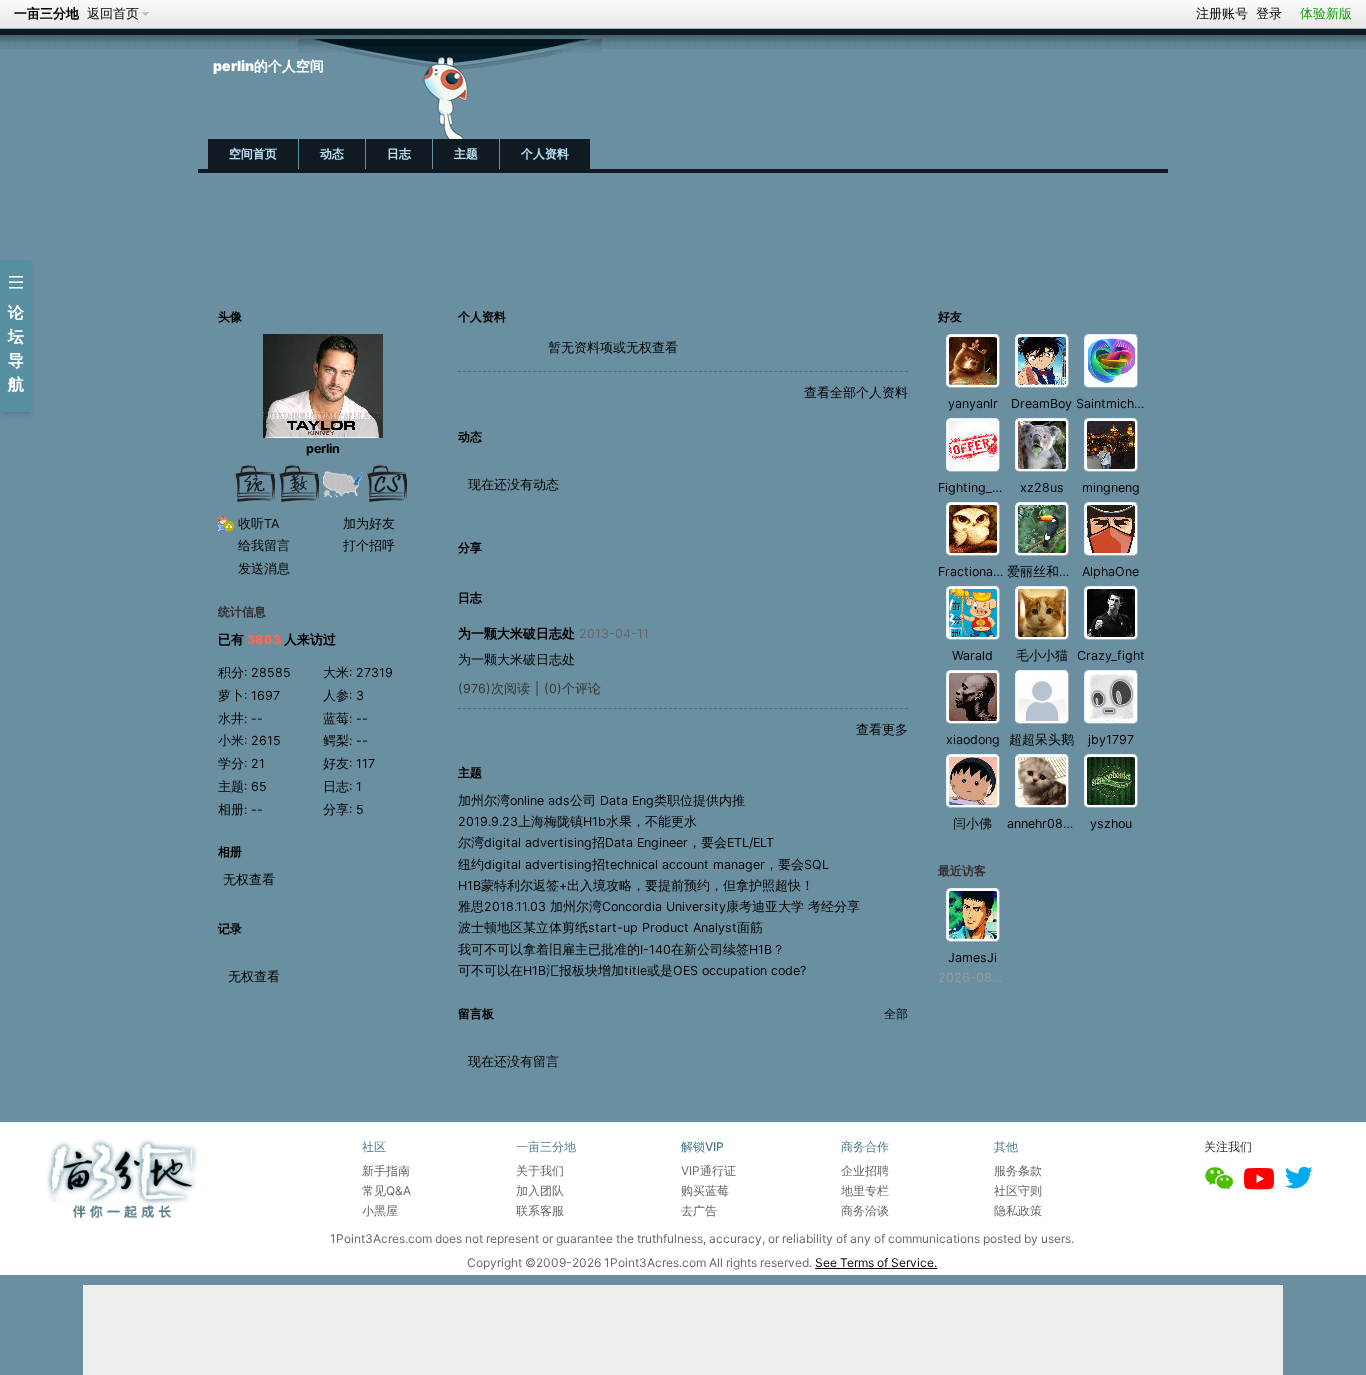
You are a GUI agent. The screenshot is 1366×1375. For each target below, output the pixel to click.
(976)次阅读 (494, 688)
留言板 (476, 1013)
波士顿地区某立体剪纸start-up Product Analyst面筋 (610, 927)
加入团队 (540, 1190)
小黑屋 (380, 1210)
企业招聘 (865, 1170)
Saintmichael (1113, 403)
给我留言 (264, 545)
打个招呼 (369, 545)
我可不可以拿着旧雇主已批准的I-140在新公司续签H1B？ (621, 949)
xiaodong (973, 739)
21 (258, 763)
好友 (950, 316)
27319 (374, 672)
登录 (1269, 13)
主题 (466, 153)
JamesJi (972, 957)
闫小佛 (972, 823)
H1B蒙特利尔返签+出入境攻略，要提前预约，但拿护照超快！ (636, 885)
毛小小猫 (1042, 655)
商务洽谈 (865, 1210)
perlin (323, 448)
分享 (470, 547)
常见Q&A (386, 1190)
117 (365, 763)
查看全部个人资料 (856, 392)
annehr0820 (1043, 823)
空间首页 (253, 153)
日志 (399, 153)
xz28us (1042, 487)
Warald (972, 655)
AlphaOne (1110, 571)
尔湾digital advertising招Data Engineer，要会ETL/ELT (616, 842)
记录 (230, 928)
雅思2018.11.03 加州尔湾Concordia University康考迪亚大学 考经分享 (659, 906)
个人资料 (545, 153)
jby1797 (1111, 739)
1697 (265, 695)
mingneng (1111, 487)
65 (259, 786)
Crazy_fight (1111, 655)
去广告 (699, 1210)
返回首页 (113, 13)
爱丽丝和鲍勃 (1046, 571)
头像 (230, 316)
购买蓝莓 (705, 1190)
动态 (332, 153)
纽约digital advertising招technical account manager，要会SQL (643, 864)
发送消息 (264, 568)
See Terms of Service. (876, 1262)
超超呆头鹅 (1041, 739)
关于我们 (540, 1170)
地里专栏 (865, 1190)
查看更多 (882, 729)
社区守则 (1018, 1190)
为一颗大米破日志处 (516, 633)
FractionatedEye (986, 571)
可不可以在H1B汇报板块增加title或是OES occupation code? (632, 970)
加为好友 (369, 523)
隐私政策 (1018, 1210)
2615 (266, 740)
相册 (230, 851)
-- (257, 718)
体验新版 (1326, 13)
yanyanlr (973, 403)
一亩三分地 (46, 13)
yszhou (1111, 823)
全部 (896, 1013)
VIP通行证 (708, 1170)
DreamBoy (1041, 403)
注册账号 (1222, 13)
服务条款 (1018, 1170)
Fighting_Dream (984, 487)
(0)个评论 (572, 688)
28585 (271, 672)
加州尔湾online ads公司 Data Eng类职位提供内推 (601, 800)
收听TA (258, 523)
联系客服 (540, 1210)
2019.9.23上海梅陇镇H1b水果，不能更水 (577, 821)
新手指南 (386, 1170)
